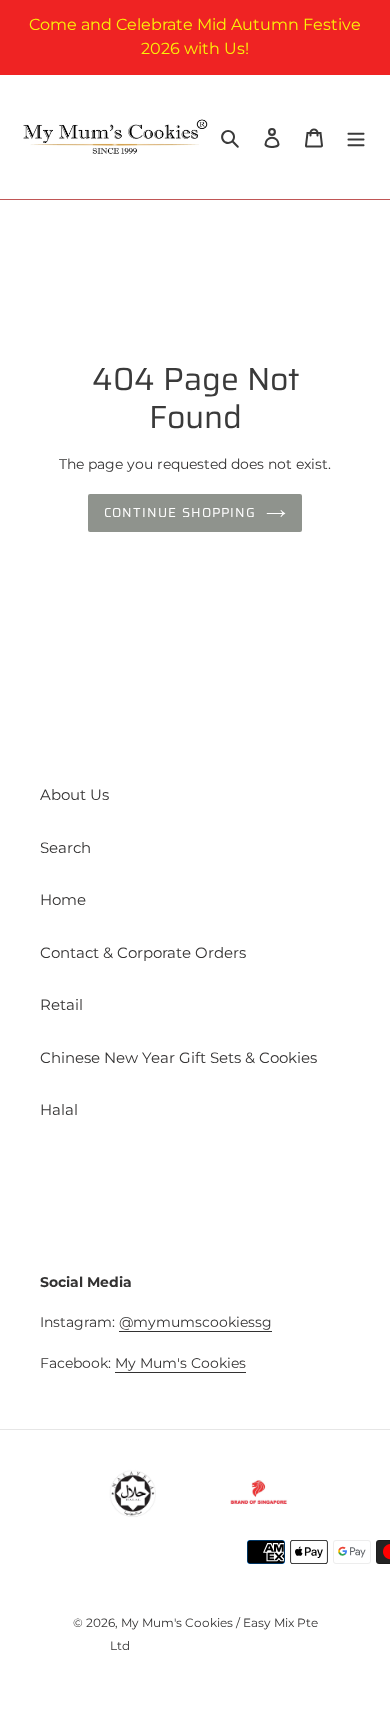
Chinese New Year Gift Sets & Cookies (178, 1057)
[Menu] (356, 137)
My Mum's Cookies (180, 1363)
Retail (61, 1004)
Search (65, 847)
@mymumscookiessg (195, 1322)
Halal (59, 1109)
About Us (74, 794)
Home (63, 899)
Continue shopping (180, 512)
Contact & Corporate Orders (143, 952)
